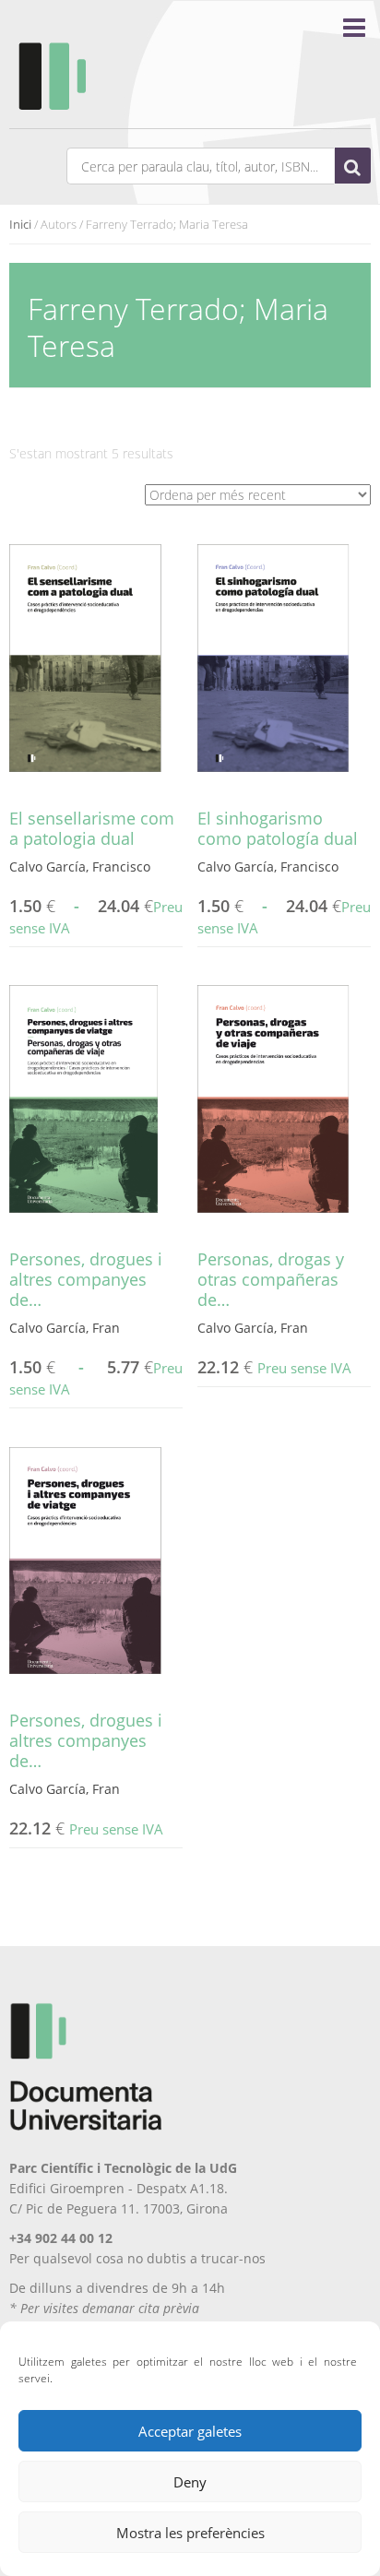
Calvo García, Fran (65, 1328)
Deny (190, 2482)
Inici (20, 224)
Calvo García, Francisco (80, 867)
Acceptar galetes (190, 2431)
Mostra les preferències (190, 2533)
